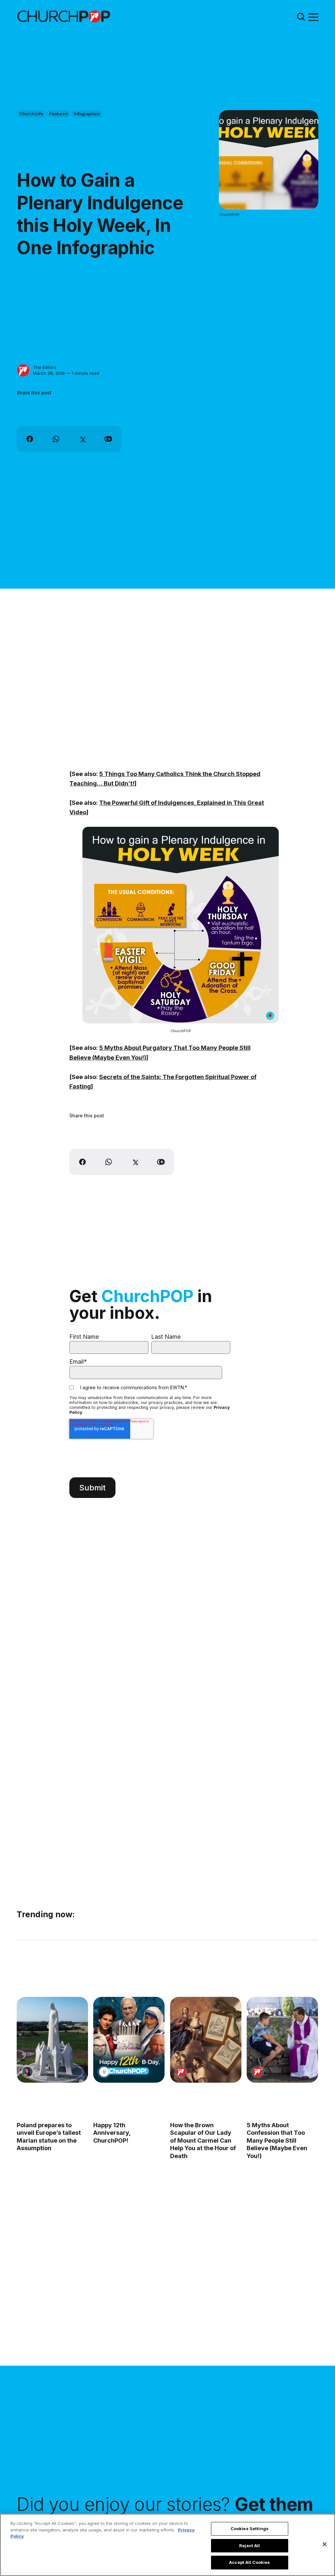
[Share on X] (82, 439)
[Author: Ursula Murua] (104, 2072)
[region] (167, 2545)
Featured (59, 114)
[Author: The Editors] (23, 370)
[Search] (301, 17)
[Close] (325, 2544)
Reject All (249, 2546)
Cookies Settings (250, 2529)
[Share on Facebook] (30, 439)
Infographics (87, 114)
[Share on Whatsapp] (56, 439)
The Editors (45, 367)
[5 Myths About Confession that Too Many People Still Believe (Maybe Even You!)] (282, 2040)
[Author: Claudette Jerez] (27, 2072)
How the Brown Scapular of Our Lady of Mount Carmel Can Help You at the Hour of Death (203, 2140)
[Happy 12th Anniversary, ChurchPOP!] (129, 2040)
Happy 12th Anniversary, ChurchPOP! (112, 2133)
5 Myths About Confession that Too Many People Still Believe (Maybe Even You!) (277, 2140)
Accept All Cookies (249, 2562)
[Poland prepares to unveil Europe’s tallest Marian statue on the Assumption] (52, 2040)
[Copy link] (108, 439)
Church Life (31, 114)
